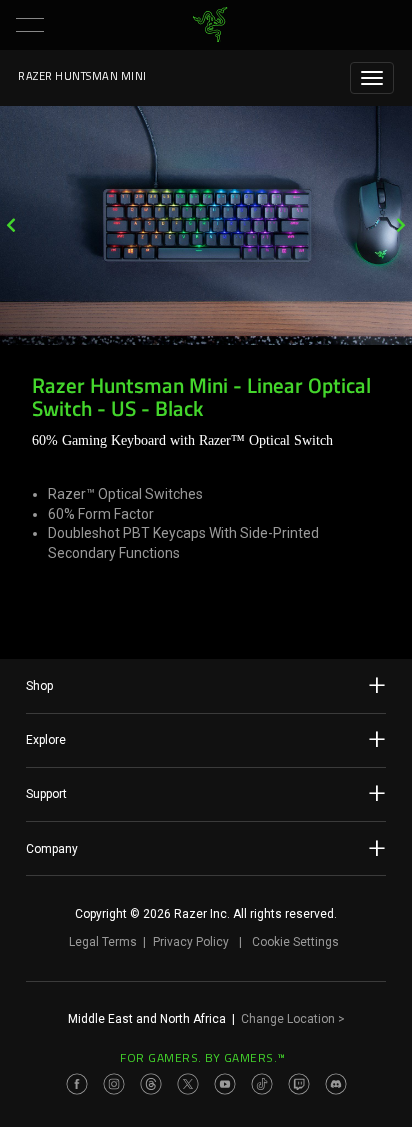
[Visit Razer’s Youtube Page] (225, 1084)
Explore (46, 740)
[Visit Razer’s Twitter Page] (188, 1084)
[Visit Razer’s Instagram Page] (114, 1084)
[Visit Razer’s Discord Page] (336, 1084)
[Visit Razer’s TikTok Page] (262, 1084)
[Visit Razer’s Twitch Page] (299, 1084)
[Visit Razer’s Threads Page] (151, 1084)
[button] (30, 25)
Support (46, 794)
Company (52, 849)
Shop (39, 686)
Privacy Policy (191, 942)
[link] (210, 25)
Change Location (293, 1019)
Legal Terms (103, 942)
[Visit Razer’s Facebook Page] (77, 1084)
